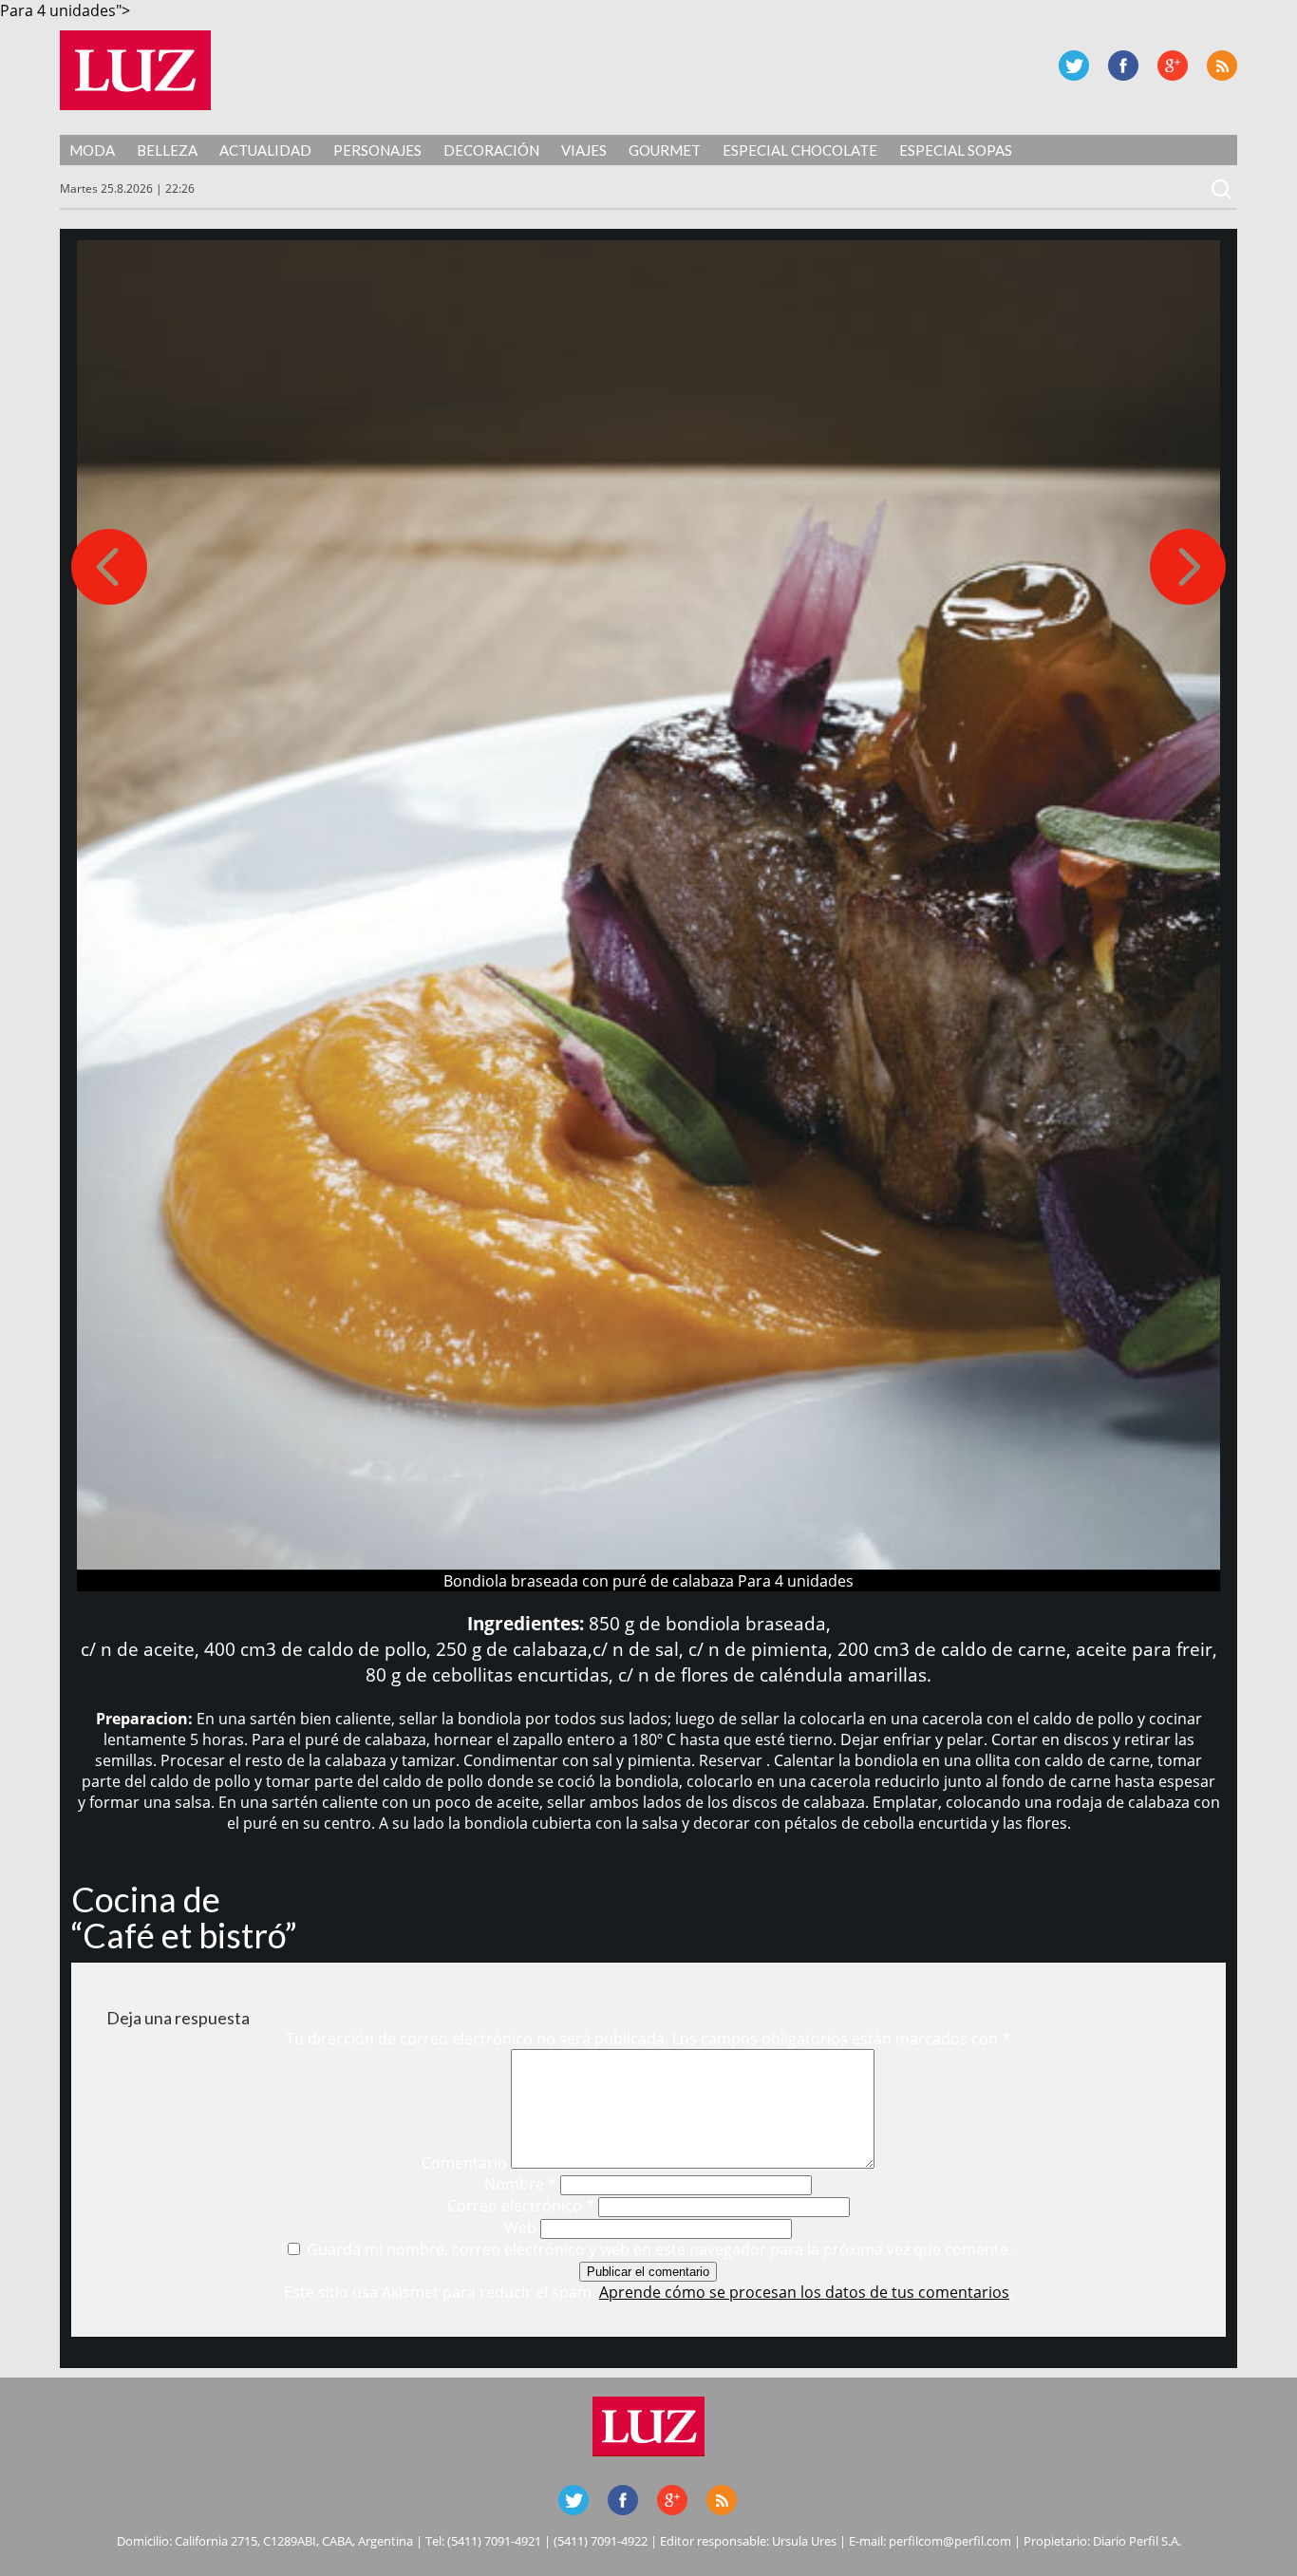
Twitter (1074, 66)
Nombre (520, 2184)
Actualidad (265, 150)
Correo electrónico (521, 2206)
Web (520, 2228)
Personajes (377, 150)
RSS (1222, 66)
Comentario (464, 2163)
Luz (135, 70)
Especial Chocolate (800, 150)
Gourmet (665, 150)
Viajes (584, 150)
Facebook (1123, 66)
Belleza (167, 150)
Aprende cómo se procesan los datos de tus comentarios (804, 2292)
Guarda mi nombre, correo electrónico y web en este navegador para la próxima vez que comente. (659, 2249)
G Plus (1173, 66)
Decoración (491, 150)
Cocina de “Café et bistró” (184, 1917)
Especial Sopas (956, 150)
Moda (92, 150)
